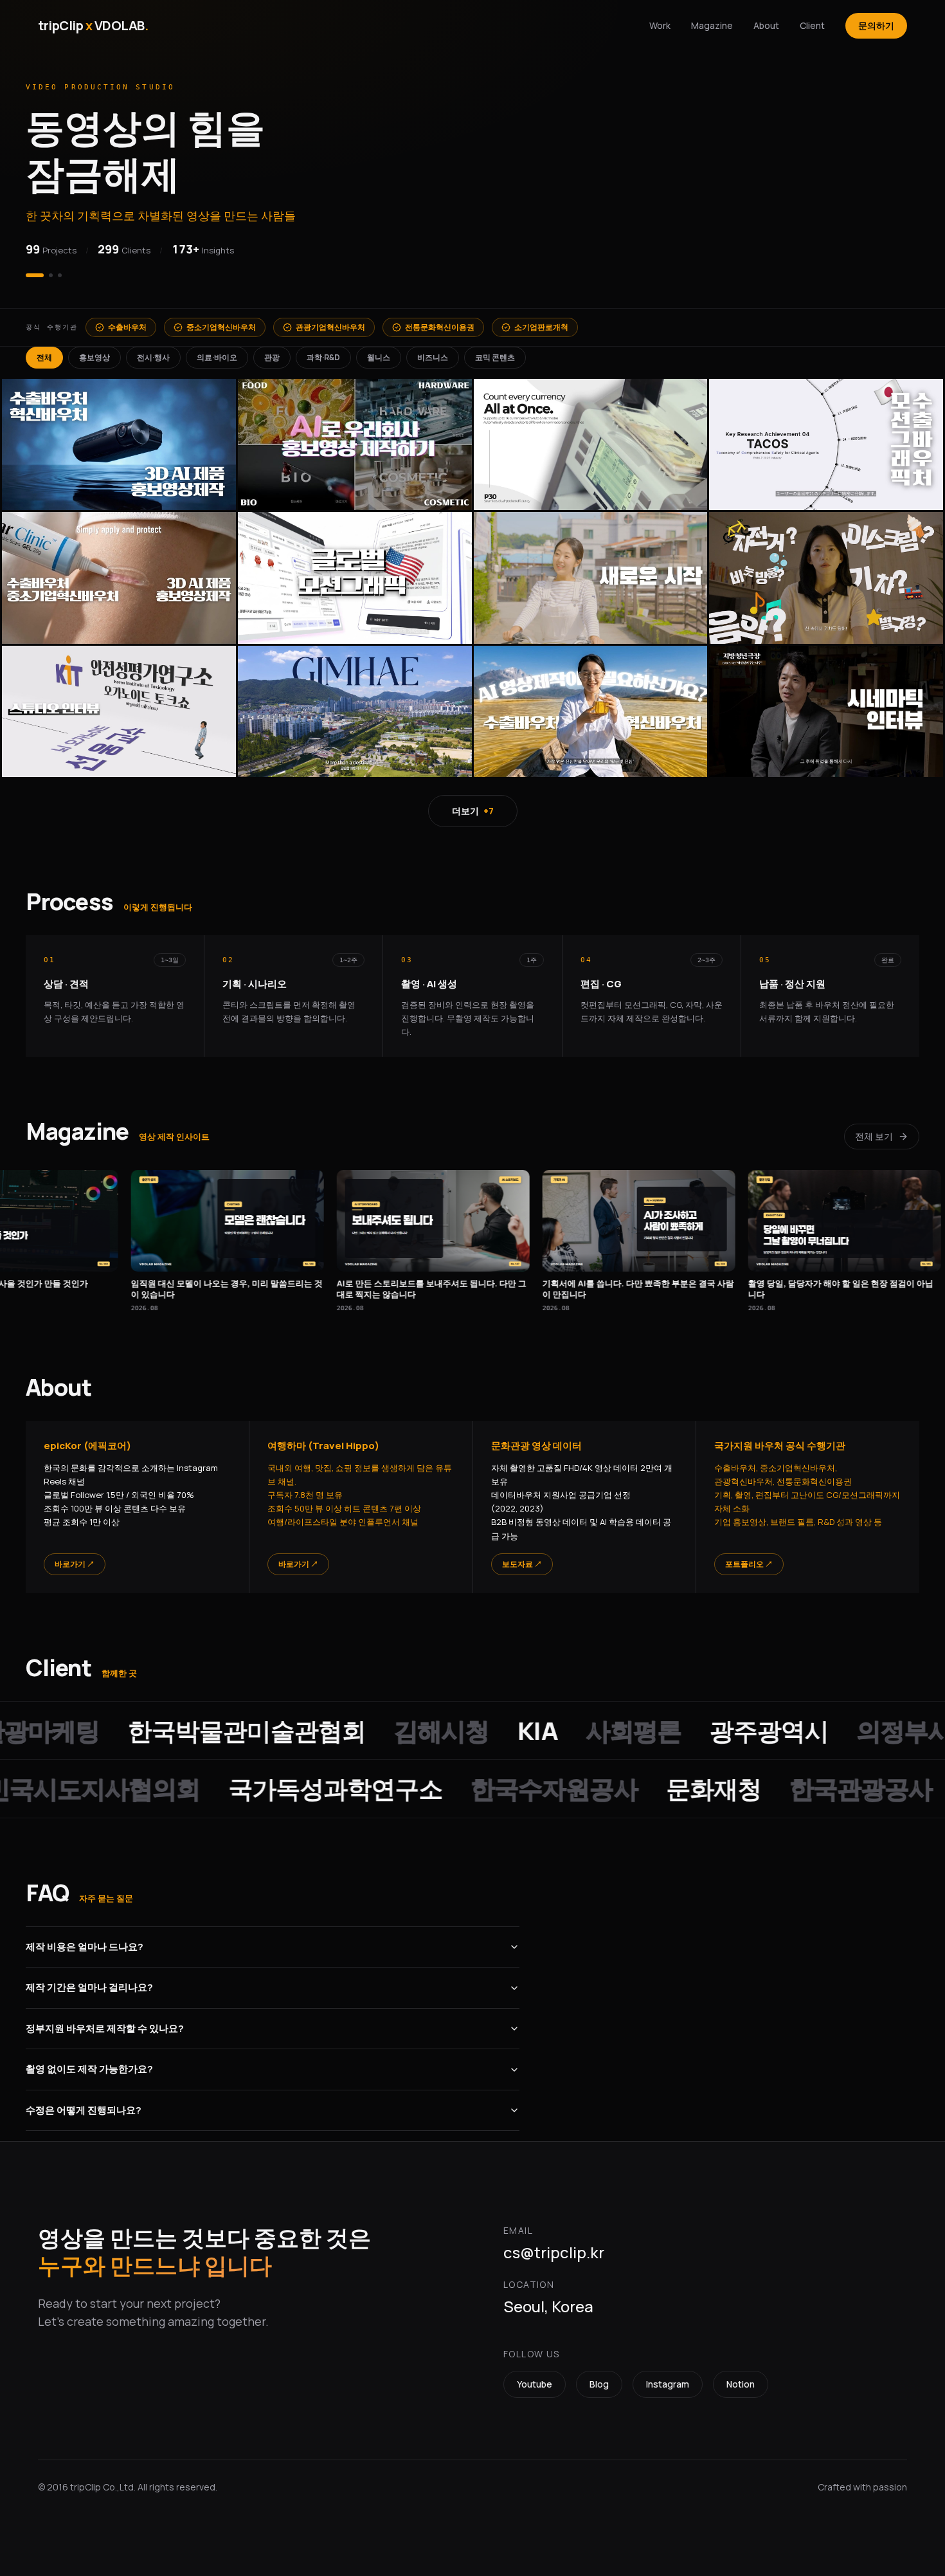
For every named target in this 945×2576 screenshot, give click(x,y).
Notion (741, 2376)
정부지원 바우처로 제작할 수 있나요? (105, 2021)
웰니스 (379, 350)
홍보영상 (94, 350)
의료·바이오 (217, 350)
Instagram (668, 2376)
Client (812, 25)
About (766, 25)
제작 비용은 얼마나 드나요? (85, 1939)
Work (660, 25)
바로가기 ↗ (75, 1556)
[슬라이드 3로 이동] (60, 268)
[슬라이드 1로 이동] (28, 268)
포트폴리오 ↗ (749, 1556)
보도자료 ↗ (522, 1556)
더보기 (473, 803)
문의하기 (876, 25)
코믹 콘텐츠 (495, 350)
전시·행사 (153, 350)
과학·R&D (323, 350)
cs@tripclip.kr (554, 2244)
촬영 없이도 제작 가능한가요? (89, 2061)
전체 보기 (874, 1128)
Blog (599, 2376)
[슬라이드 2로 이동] (44, 268)
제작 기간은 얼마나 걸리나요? (89, 1979)
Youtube (535, 2376)
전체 (44, 350)
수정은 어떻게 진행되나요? (84, 2102)
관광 (272, 350)
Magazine (712, 25)
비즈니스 (433, 350)
